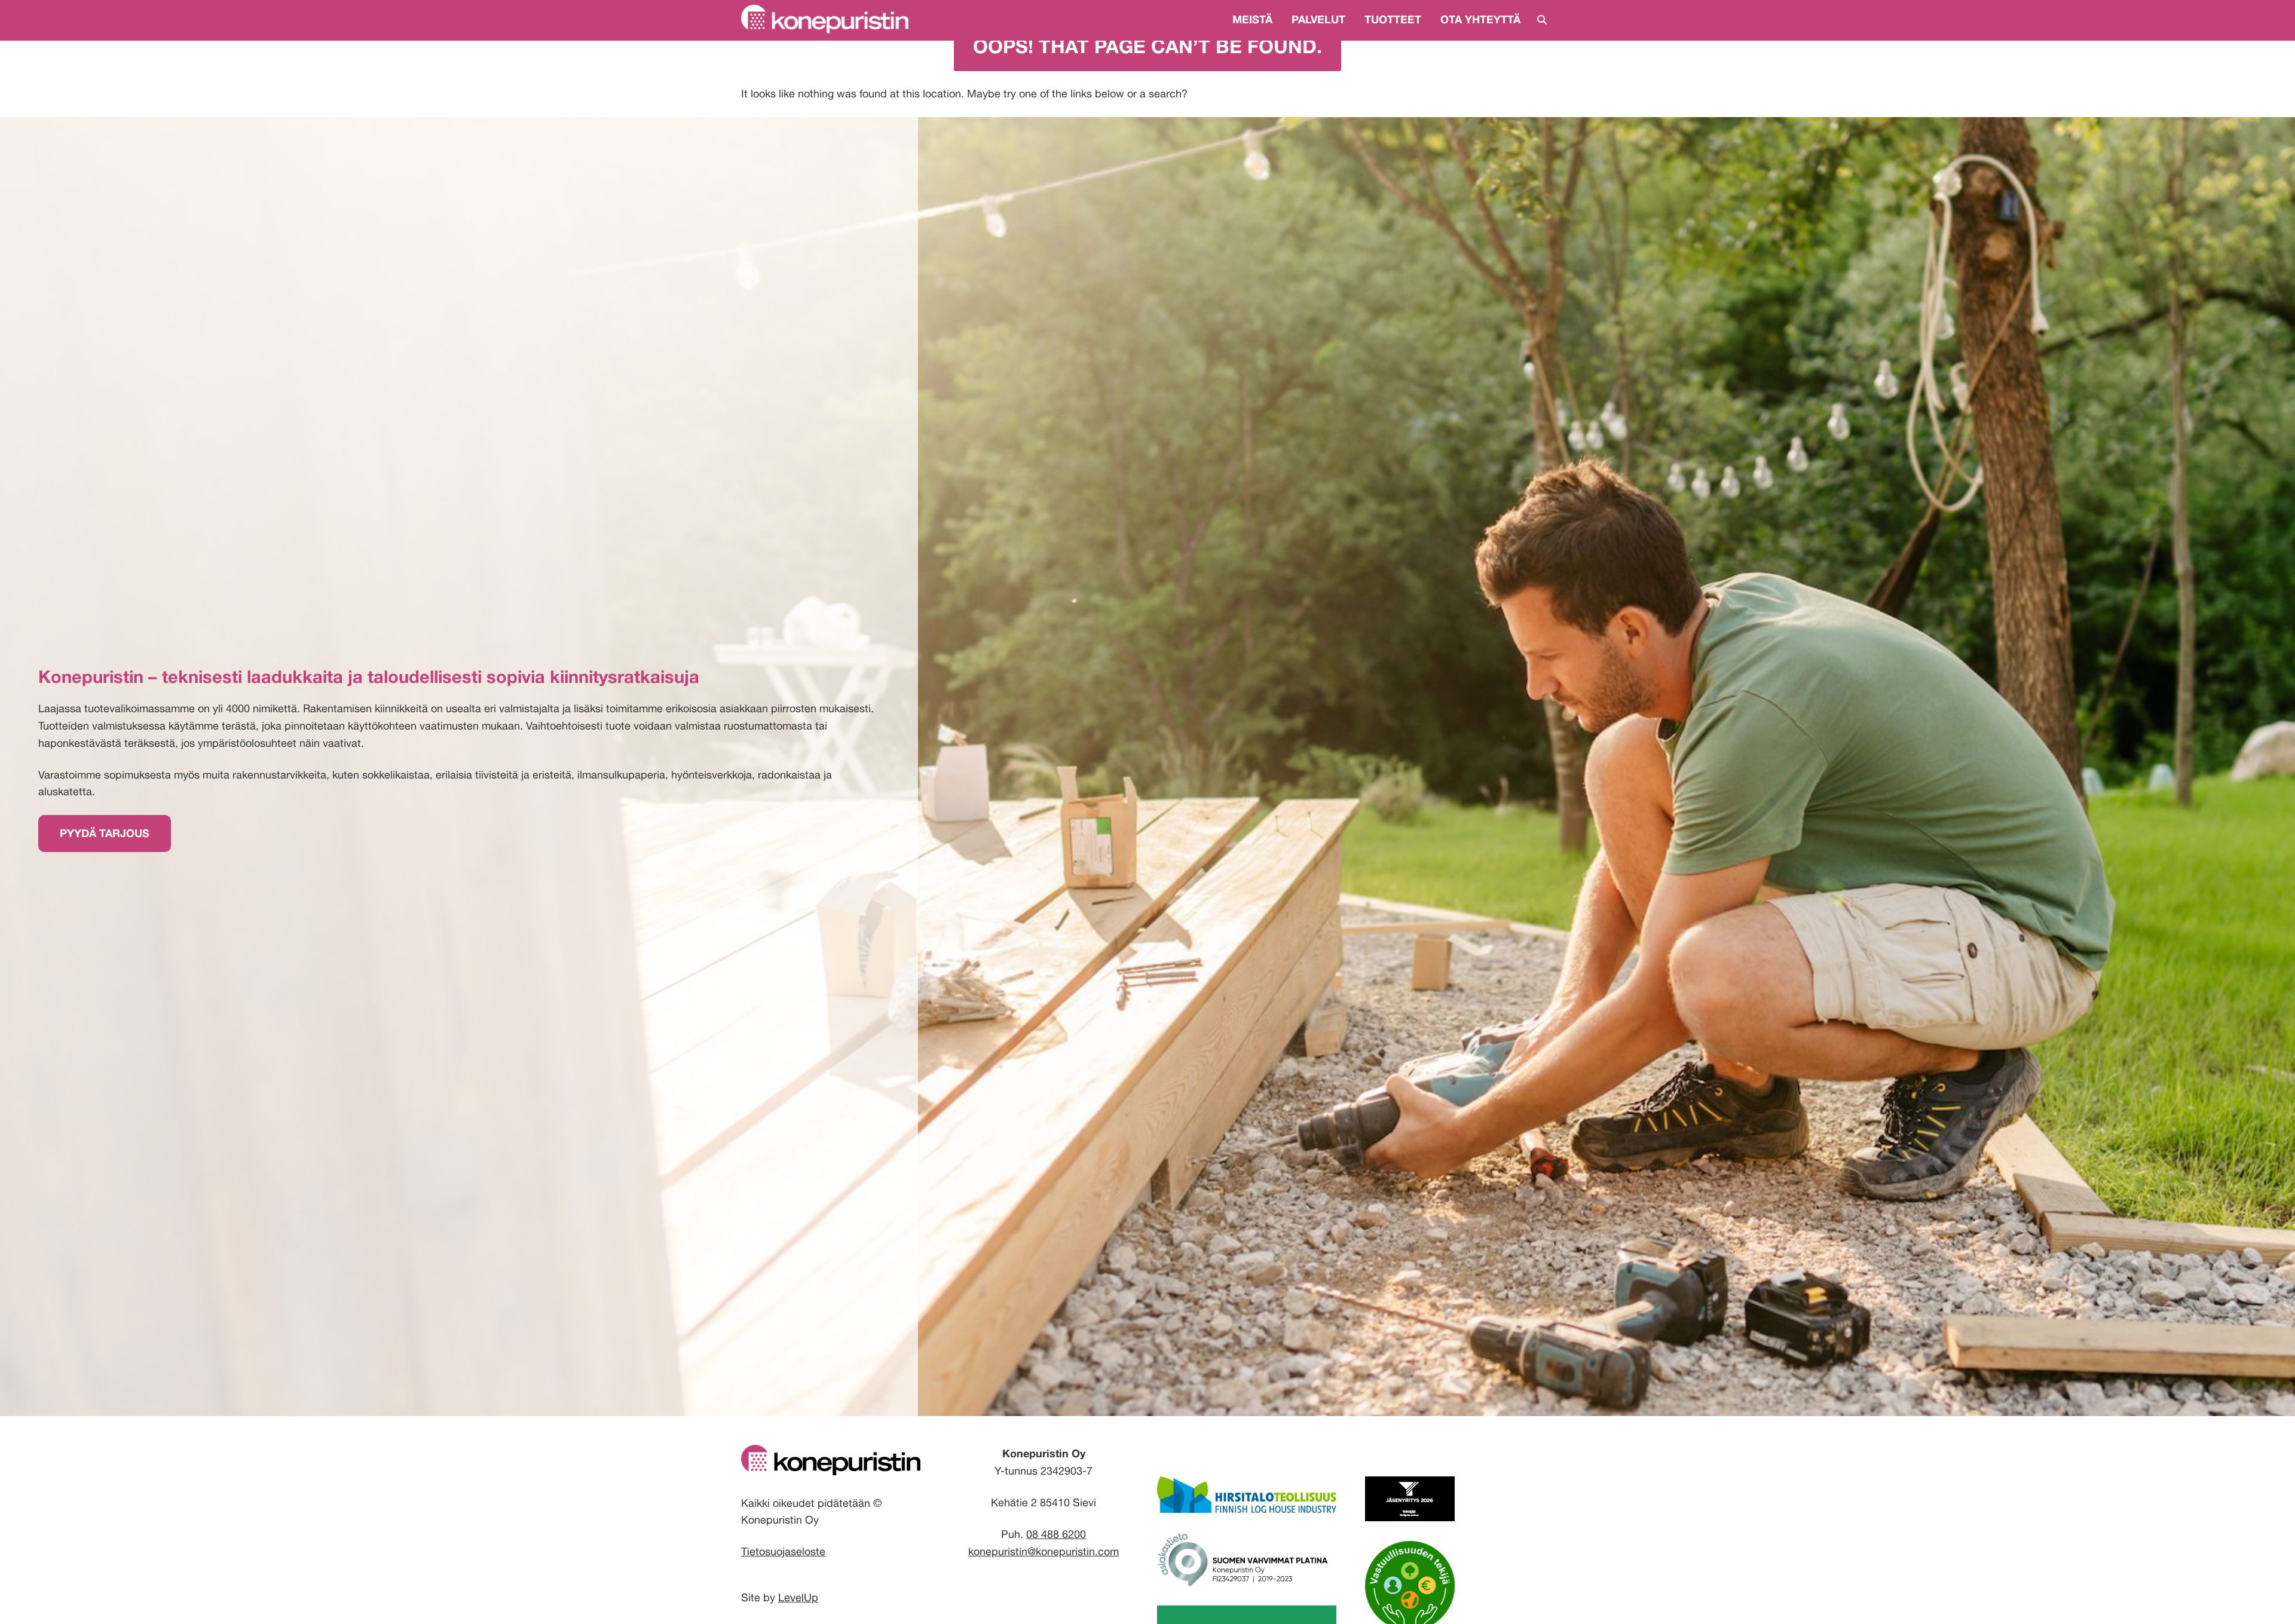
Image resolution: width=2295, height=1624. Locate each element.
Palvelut (1318, 19)
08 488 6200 (1056, 1534)
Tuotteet (1393, 19)
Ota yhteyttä (1480, 19)
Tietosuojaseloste (783, 1551)
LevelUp (798, 1597)
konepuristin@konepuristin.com (1044, 1551)
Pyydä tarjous (105, 833)
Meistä (1252, 19)
